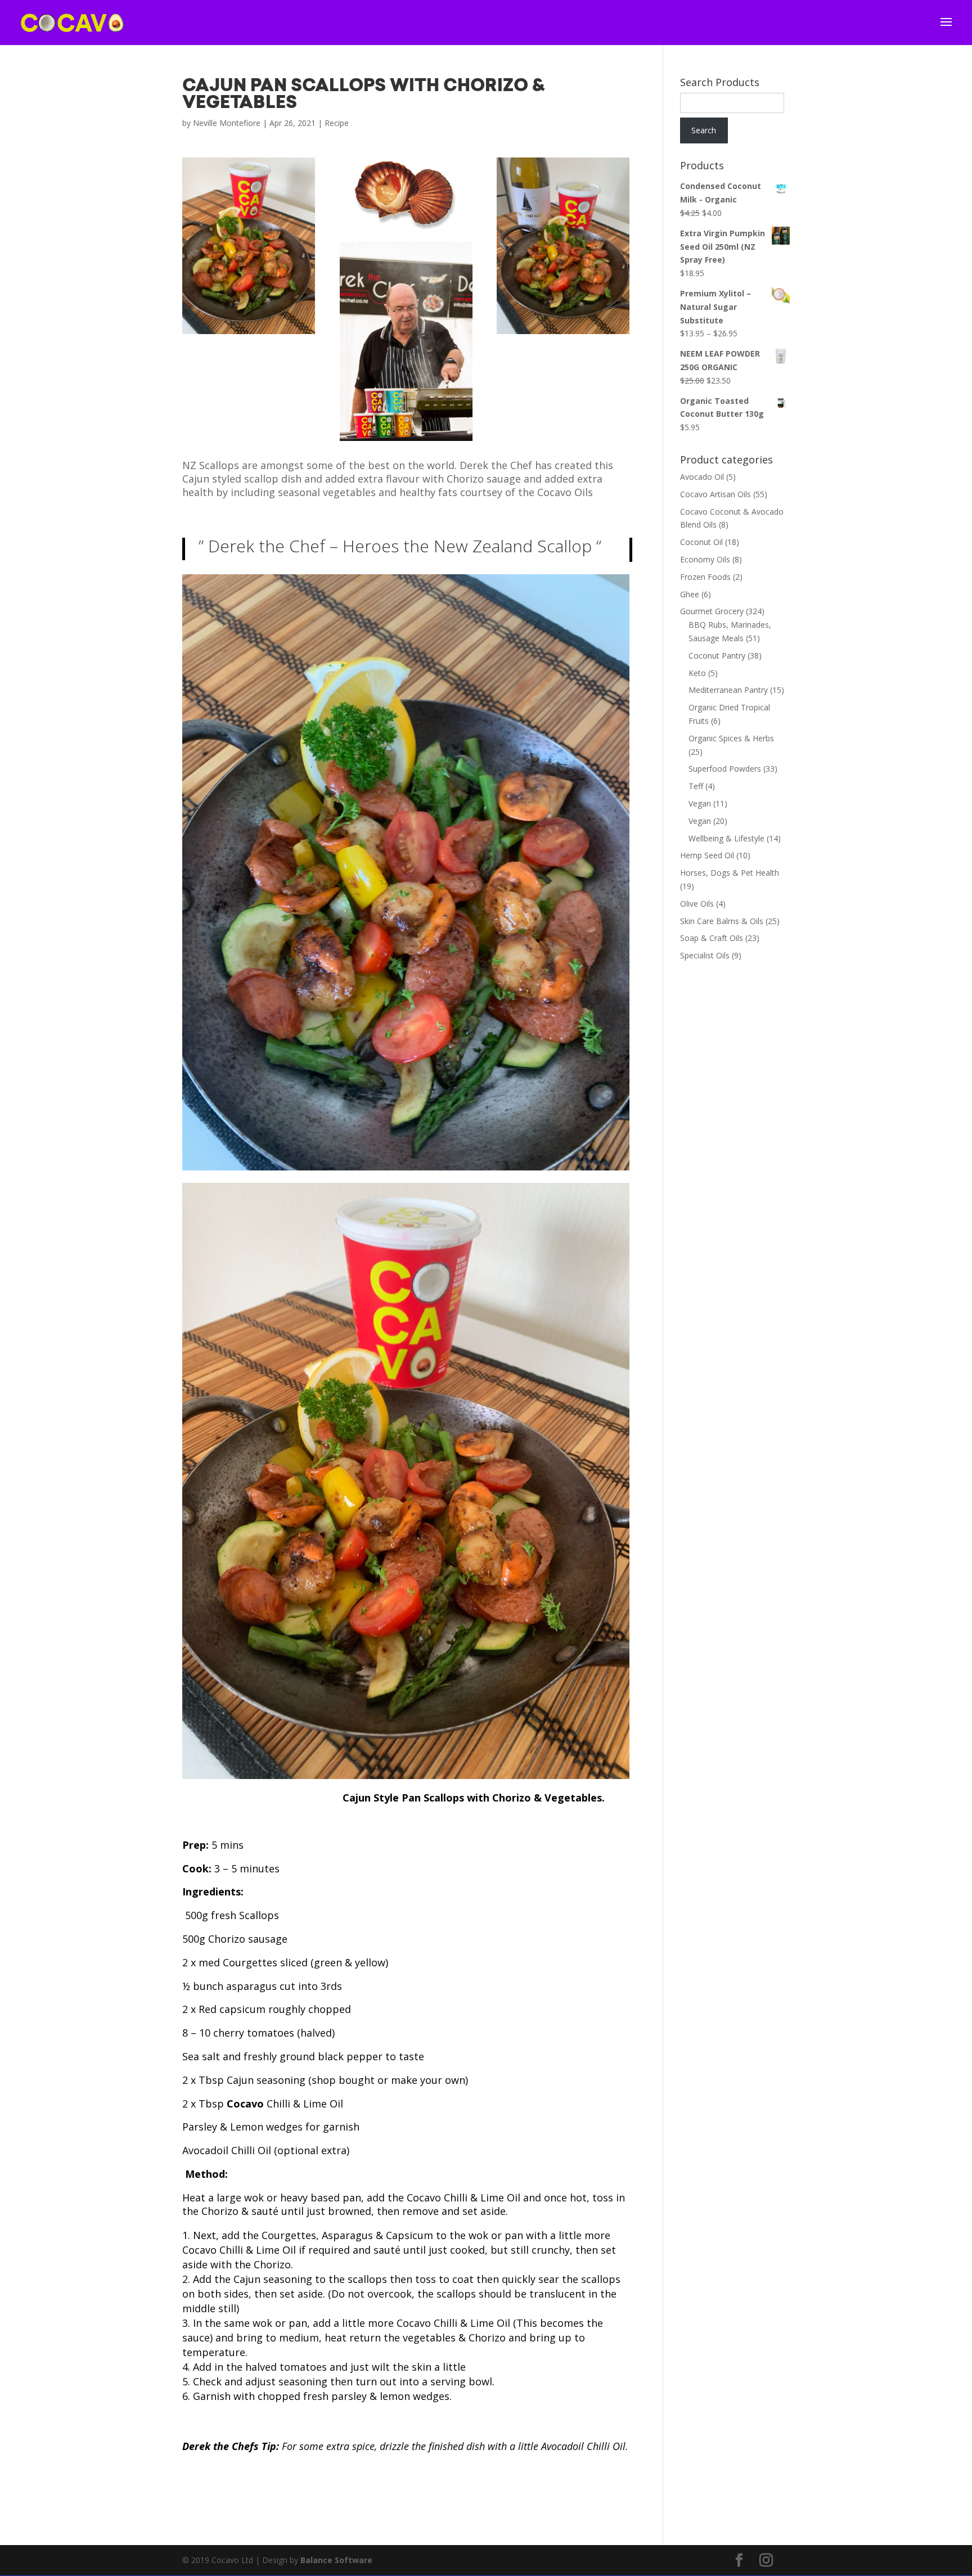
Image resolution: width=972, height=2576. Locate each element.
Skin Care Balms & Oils (722, 921)
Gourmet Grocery (712, 611)
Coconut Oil (701, 542)
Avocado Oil (702, 477)
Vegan (700, 803)
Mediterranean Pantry (728, 690)
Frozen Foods (705, 577)
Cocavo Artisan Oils (715, 494)
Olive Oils (697, 904)
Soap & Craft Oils (712, 938)
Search (704, 130)
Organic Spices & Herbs (731, 738)
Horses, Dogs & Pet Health (730, 873)
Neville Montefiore (227, 123)
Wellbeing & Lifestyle (726, 838)
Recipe (337, 123)
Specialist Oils (705, 955)
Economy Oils (705, 559)
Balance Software (336, 2560)
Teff (696, 786)
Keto (697, 673)
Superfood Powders (725, 769)
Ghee (690, 594)
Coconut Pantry (717, 656)
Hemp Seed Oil (707, 855)
